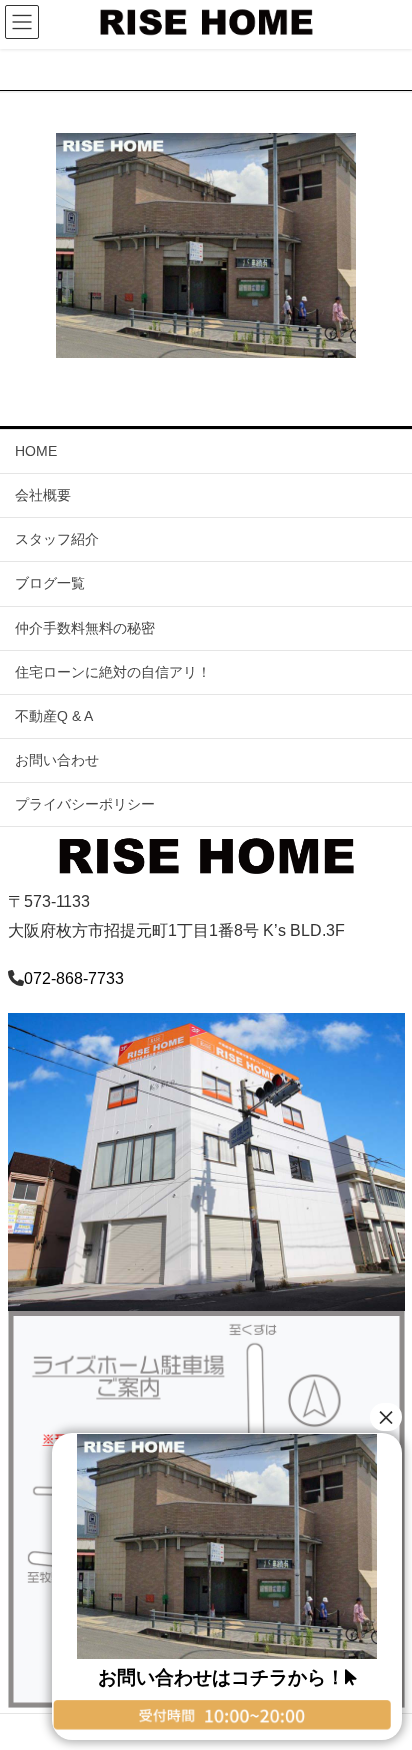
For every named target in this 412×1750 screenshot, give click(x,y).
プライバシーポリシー (85, 804)
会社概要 (43, 495)
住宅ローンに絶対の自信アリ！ (113, 672)
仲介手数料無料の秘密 (85, 628)
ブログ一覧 (50, 583)
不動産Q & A (54, 716)
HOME (36, 451)
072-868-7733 (74, 978)
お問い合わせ (57, 760)
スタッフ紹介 (57, 539)
